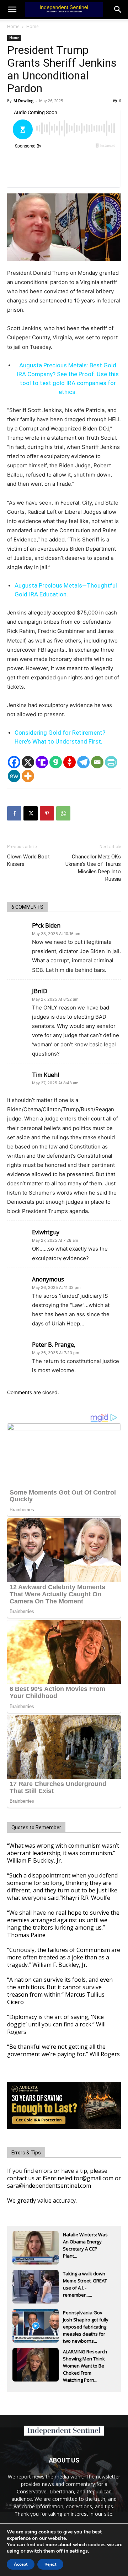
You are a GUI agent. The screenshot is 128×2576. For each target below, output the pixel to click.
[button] (118, 10)
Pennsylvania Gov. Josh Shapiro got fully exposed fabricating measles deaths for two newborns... (86, 2320)
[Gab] (56, 762)
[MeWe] (14, 776)
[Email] (97, 762)
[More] (28, 776)
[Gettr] (70, 762)
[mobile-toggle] (12, 10)
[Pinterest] (47, 813)
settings (79, 2551)
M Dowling (23, 101)
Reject (50, 2564)
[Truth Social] (42, 762)
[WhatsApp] (63, 813)
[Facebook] (14, 762)
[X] (28, 762)
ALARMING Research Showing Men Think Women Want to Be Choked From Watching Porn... (85, 2359)
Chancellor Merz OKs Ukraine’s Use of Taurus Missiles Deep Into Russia (93, 868)
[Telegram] (83, 762)
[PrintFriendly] (111, 762)
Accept (21, 2564)
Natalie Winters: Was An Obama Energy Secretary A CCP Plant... (85, 2242)
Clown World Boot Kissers (28, 860)
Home (13, 26)
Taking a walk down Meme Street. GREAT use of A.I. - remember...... (85, 2281)
